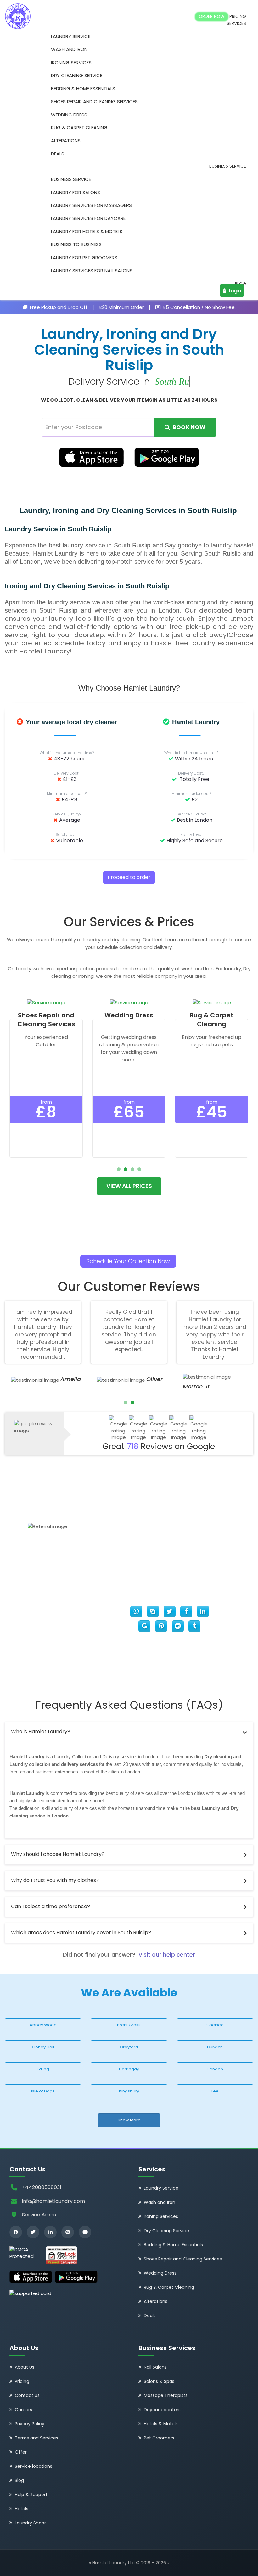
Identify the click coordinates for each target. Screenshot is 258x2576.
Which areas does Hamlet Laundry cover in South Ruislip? (81, 1932)
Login (234, 291)
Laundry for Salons (76, 192)
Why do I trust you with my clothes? (55, 1880)
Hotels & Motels (161, 2424)
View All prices (129, 1186)
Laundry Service (71, 36)
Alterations (66, 140)
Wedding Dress (69, 115)
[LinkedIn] (50, 2232)
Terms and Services (36, 2438)
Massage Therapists (166, 2395)
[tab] (129, 1732)
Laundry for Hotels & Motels (87, 231)
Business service (228, 166)
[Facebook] (16, 2232)
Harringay (129, 2069)
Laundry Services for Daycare (88, 218)
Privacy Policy (30, 2424)
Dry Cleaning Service (77, 75)
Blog (240, 284)
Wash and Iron (69, 49)
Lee (215, 2091)
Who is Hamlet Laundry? (41, 1731)
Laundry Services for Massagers (91, 205)
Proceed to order (129, 877)
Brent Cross (129, 2025)
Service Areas (39, 2215)
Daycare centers (162, 2410)
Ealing (43, 2069)
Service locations (34, 2466)
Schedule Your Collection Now (128, 1261)
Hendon (215, 2069)
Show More (129, 2120)
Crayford (129, 2047)
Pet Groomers (159, 2438)
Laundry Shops (31, 2523)
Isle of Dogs (43, 2091)
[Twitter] (33, 2232)
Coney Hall (43, 2047)
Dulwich (215, 2047)
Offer (21, 2452)
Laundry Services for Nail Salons (92, 270)
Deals (58, 154)
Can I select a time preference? (50, 1906)
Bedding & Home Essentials (83, 89)
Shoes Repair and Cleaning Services (94, 101)
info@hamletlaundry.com (53, 2201)
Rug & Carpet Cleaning (79, 128)
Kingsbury (129, 2091)
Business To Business (76, 244)
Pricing (238, 17)
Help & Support (31, 2495)
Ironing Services (71, 62)
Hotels (22, 2509)
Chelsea (215, 2025)
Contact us (27, 2395)
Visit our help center (167, 1954)
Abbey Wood (43, 2025)
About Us (25, 2367)
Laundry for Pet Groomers (84, 258)
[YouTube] (85, 2232)
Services (236, 23)
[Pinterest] (68, 2232)
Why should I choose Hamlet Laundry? (58, 1854)
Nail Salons (155, 2367)
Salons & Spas (159, 2381)
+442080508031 (42, 2187)
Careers (23, 2410)
